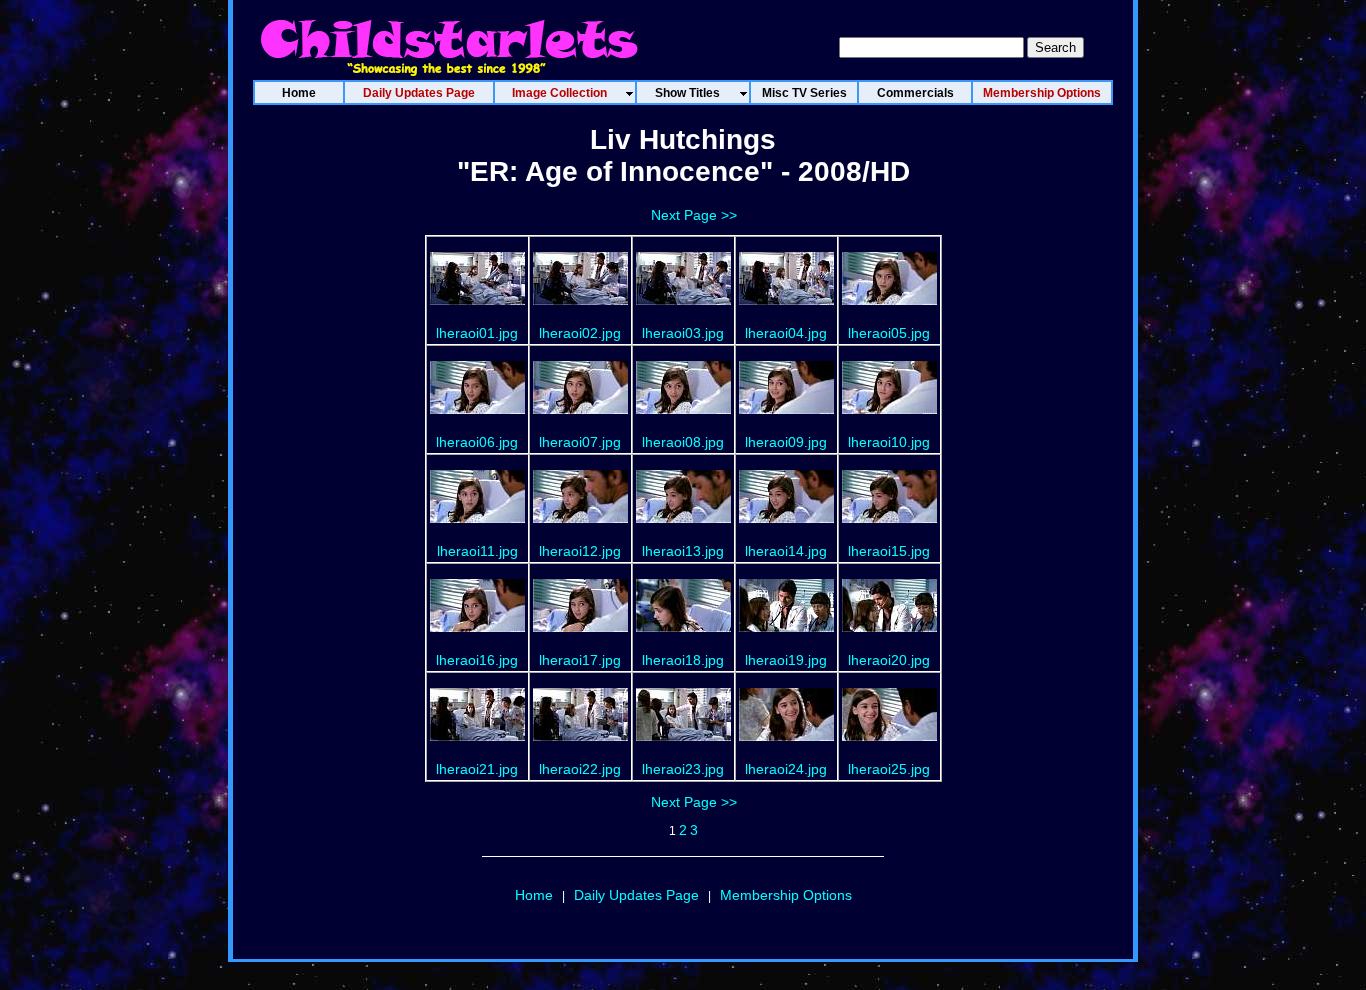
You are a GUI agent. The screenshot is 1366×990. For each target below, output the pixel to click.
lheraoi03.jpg (683, 333)
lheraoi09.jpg (786, 442)
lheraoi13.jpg (683, 551)
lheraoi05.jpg (889, 333)
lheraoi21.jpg (477, 769)
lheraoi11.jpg (477, 551)
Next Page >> (694, 215)
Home (534, 895)
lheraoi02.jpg (580, 333)
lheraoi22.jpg (580, 769)
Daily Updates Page (636, 895)
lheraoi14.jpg (786, 551)
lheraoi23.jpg (683, 769)
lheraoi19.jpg (786, 660)
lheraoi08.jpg (683, 442)
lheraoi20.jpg (889, 660)
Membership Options (786, 895)
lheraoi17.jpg (580, 660)
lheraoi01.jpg (477, 333)
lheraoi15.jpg (889, 551)
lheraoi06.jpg (477, 442)
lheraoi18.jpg (683, 660)
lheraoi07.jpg (580, 442)
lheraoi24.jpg (786, 769)
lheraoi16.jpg (477, 660)
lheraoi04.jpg (786, 333)
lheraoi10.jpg (889, 442)
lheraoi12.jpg (580, 551)
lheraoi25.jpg (889, 769)
